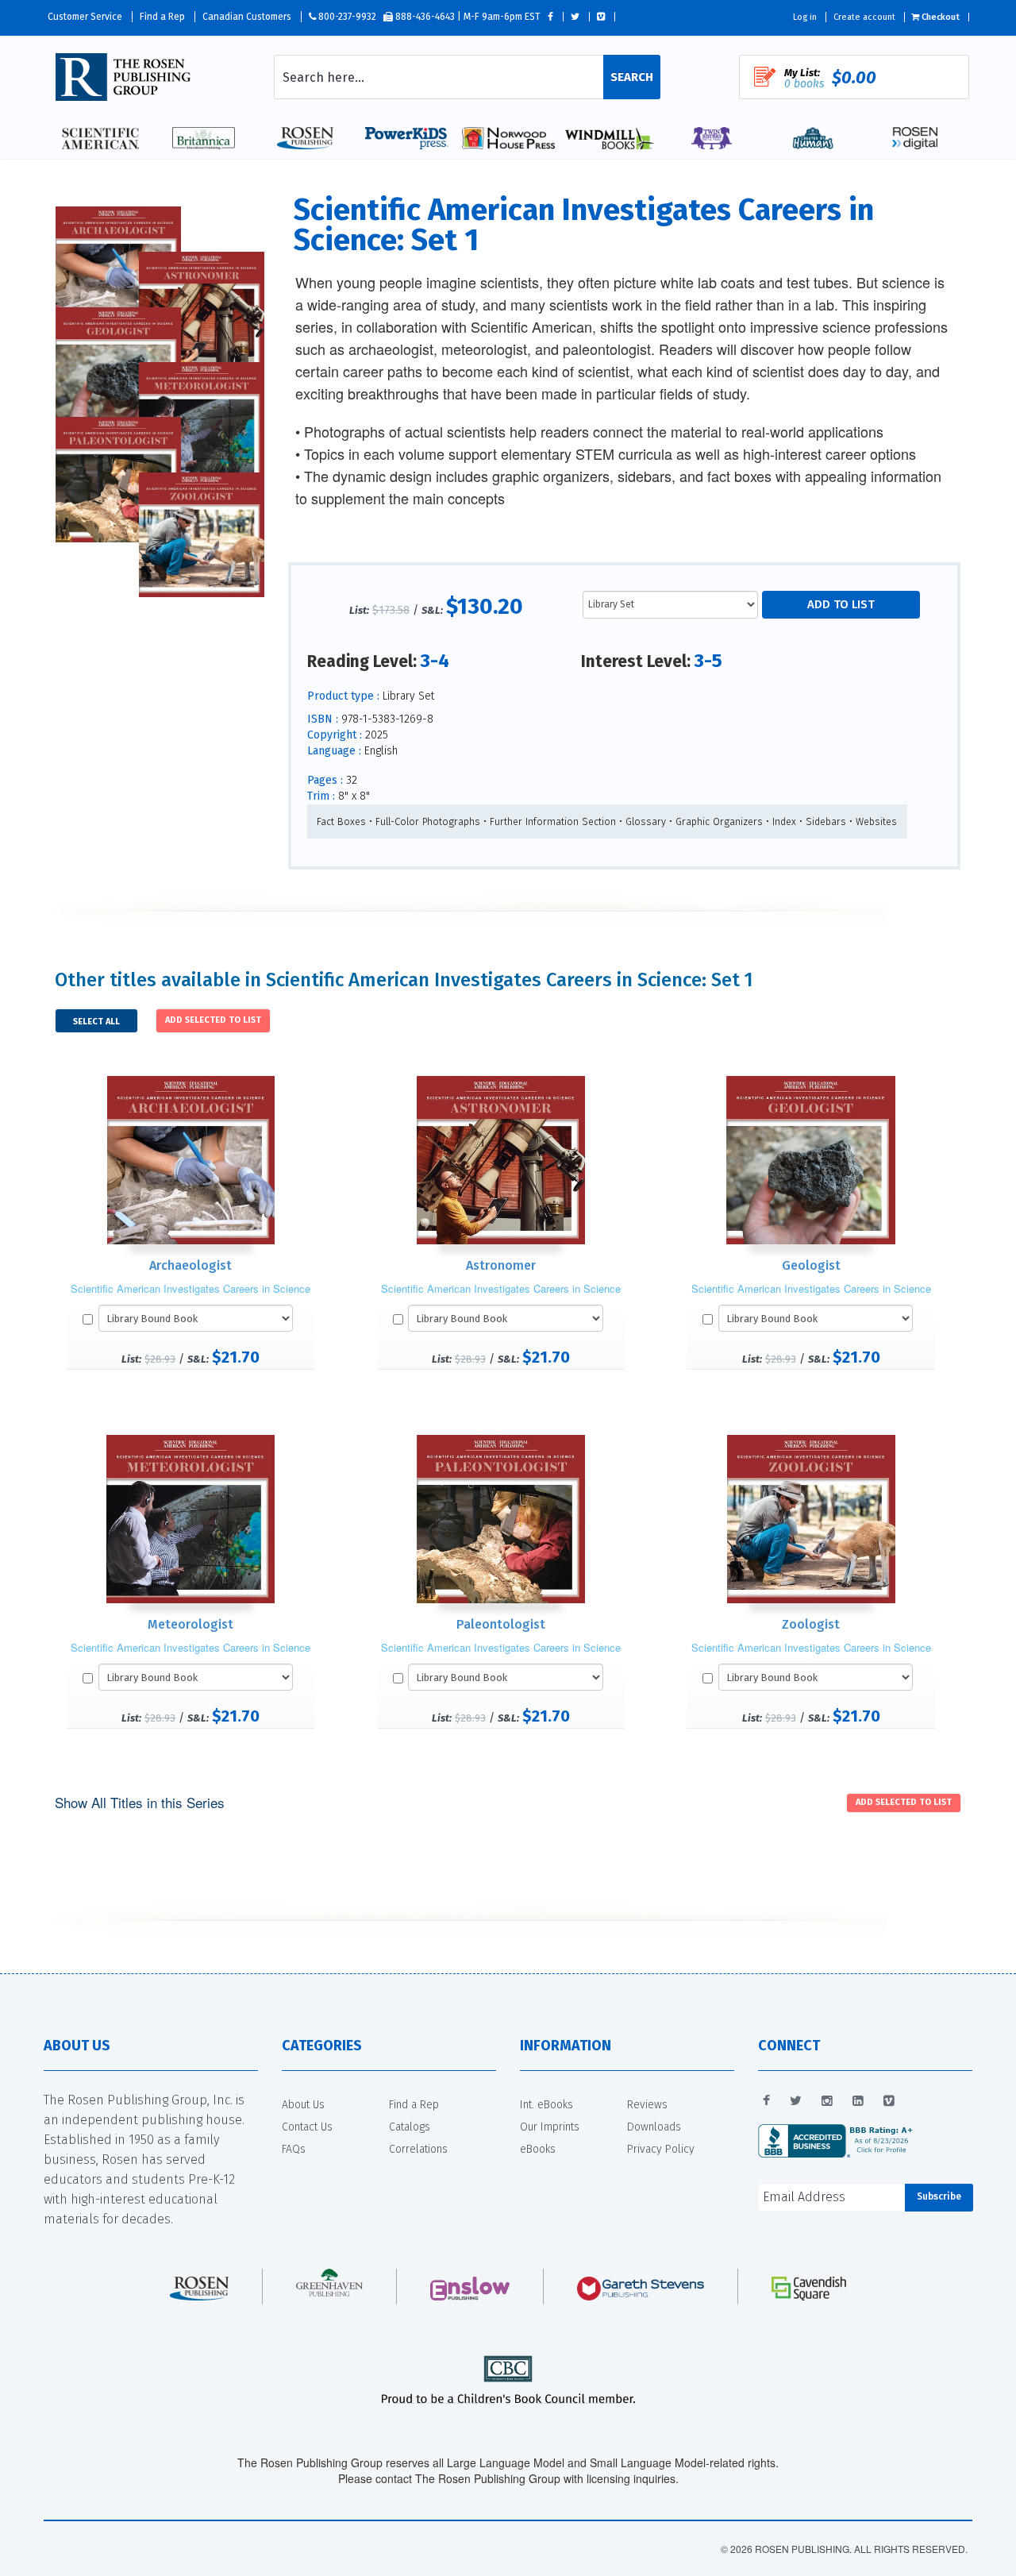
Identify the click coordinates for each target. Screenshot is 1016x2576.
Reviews (647, 2105)
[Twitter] (796, 2101)
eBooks (538, 2149)
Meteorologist (190, 1624)
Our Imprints (550, 2127)
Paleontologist (501, 1624)
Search (632, 77)
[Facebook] (766, 2101)
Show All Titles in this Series (140, 1802)
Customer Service (85, 17)
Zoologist (811, 1624)
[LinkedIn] (858, 2101)
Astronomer (501, 1265)
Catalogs (410, 2127)
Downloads (654, 2127)
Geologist (811, 1265)
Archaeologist (190, 1265)
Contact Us (307, 2127)
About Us (303, 2105)
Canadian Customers (247, 17)
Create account (864, 17)
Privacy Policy (661, 2149)
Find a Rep (162, 17)
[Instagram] (827, 2101)
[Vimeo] (889, 2101)
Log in (805, 17)
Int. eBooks (546, 2105)
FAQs (294, 2149)
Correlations (418, 2149)
